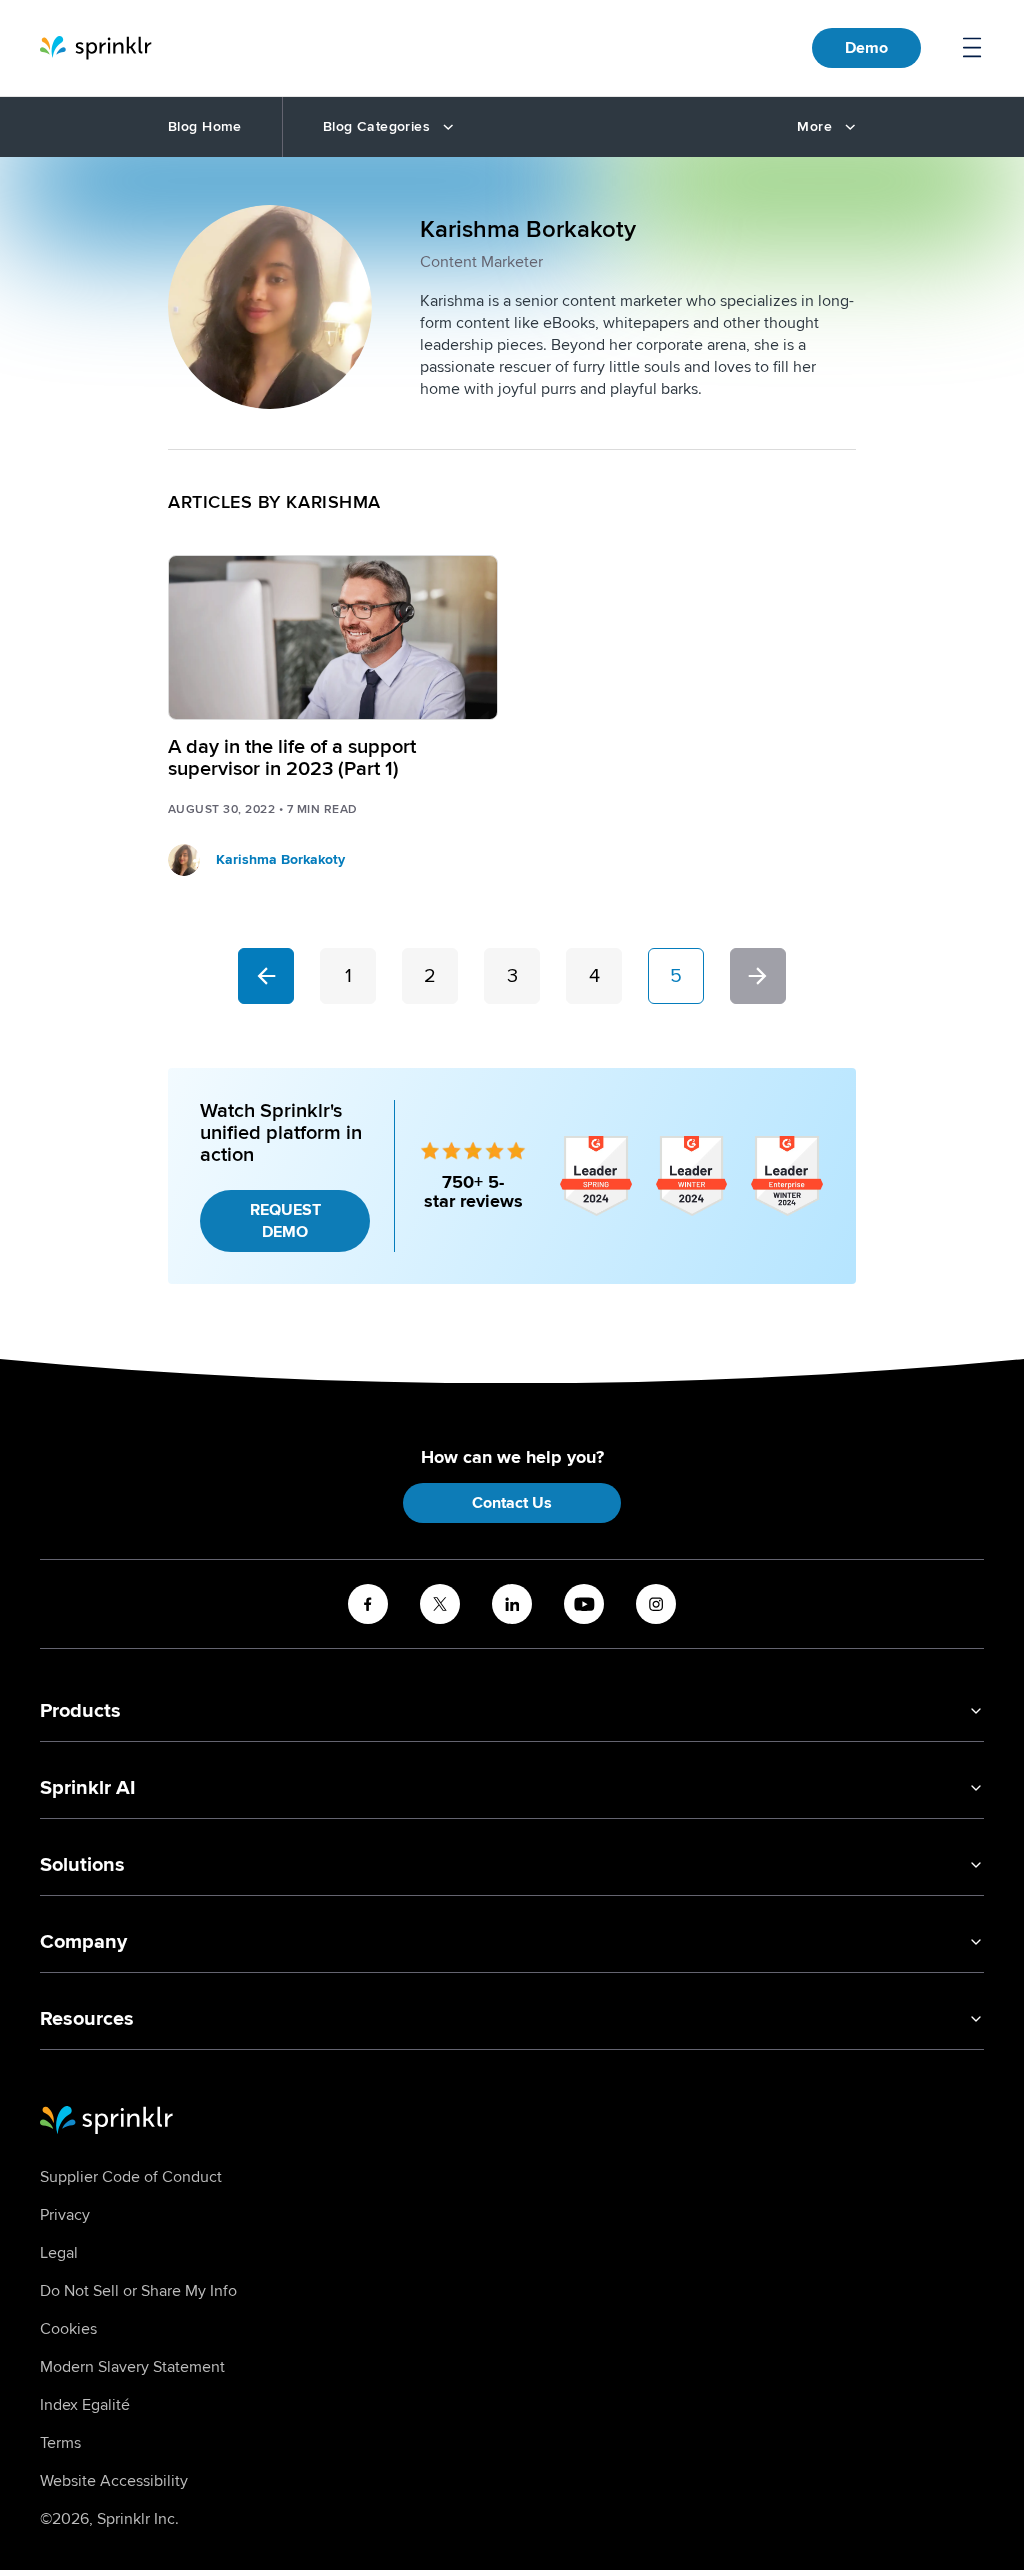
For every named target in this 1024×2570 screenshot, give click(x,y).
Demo (866, 48)
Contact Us (512, 1503)
